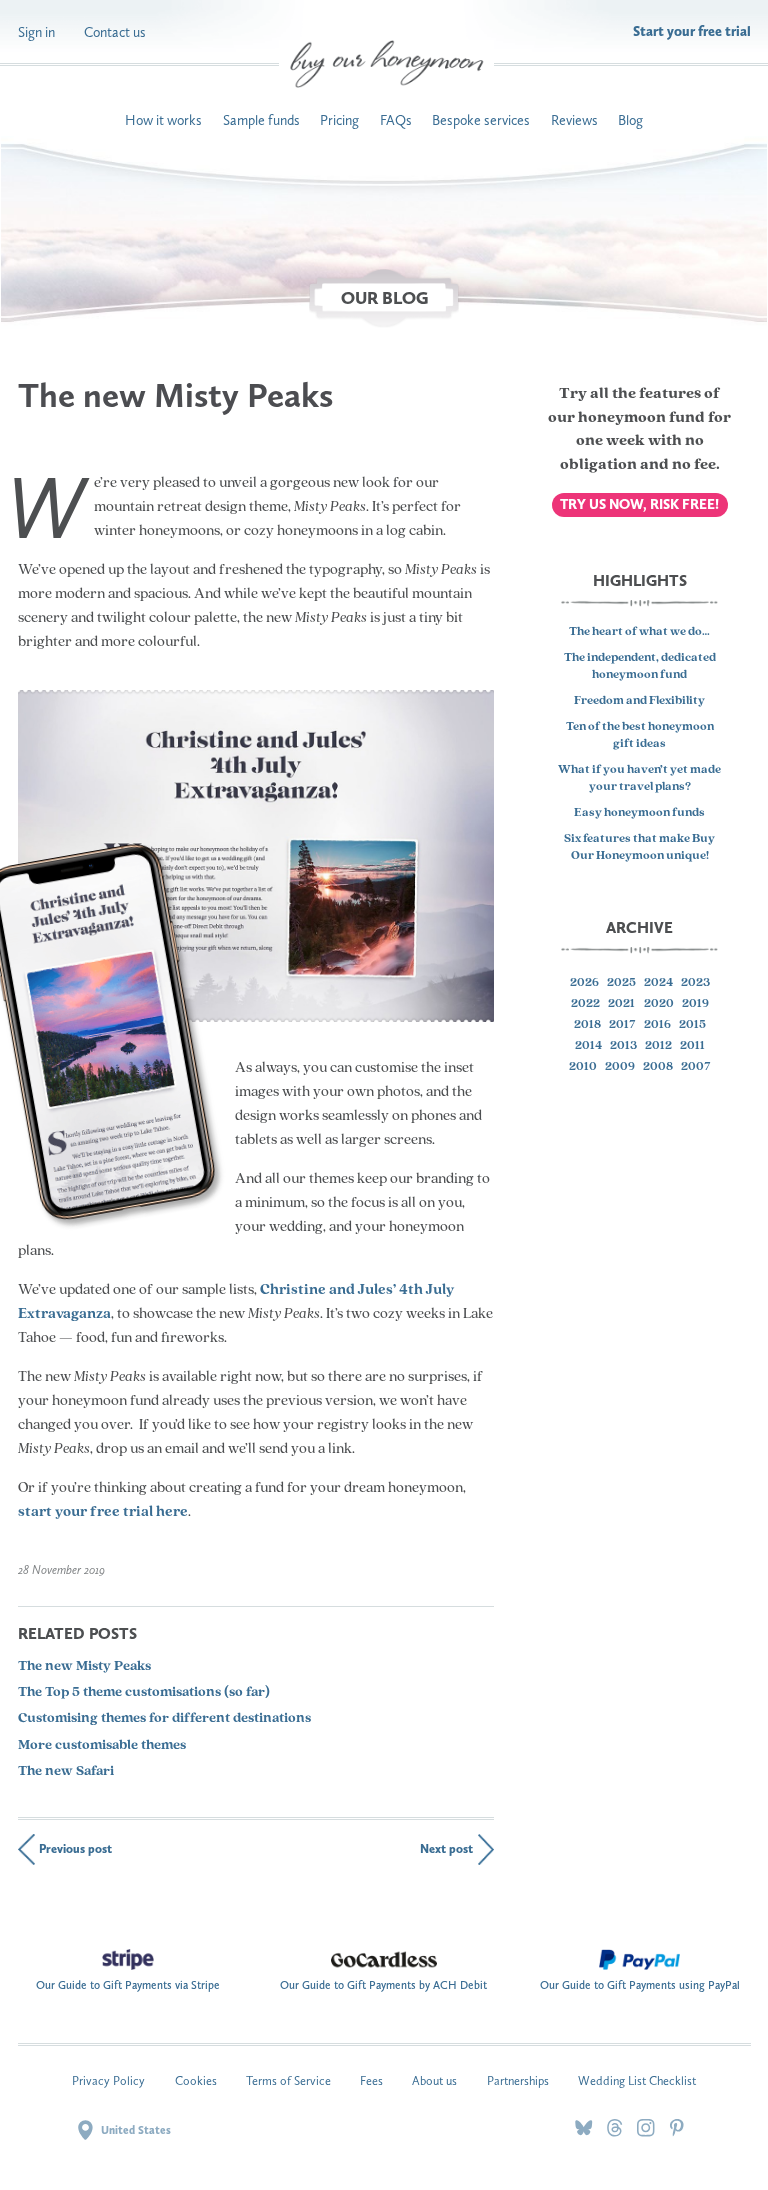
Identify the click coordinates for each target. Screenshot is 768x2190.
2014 (588, 1046)
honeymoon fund (641, 418)
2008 (658, 1067)
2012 (658, 1046)
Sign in (36, 32)
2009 (620, 1067)
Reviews (574, 120)
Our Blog (384, 298)
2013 (623, 1046)
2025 (621, 983)
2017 (622, 1025)
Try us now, (639, 504)
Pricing (339, 120)
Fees (371, 2080)
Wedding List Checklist (637, 2080)
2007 (696, 1067)
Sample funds (261, 120)
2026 (584, 983)
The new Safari (66, 1771)
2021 (621, 1004)
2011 (692, 1046)
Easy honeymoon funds (639, 813)
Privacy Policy (108, 2080)
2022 (585, 1004)
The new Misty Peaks (84, 1666)
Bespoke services (481, 120)
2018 (587, 1025)
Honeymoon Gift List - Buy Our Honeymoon (386, 64)
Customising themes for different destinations (164, 1718)
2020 (659, 1004)
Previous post (75, 1848)
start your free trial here (103, 1512)
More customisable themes (102, 1745)
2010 (583, 1067)
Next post (446, 1848)
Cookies (196, 2080)
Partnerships (518, 2080)
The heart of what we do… (639, 632)
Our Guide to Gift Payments (128, 1981)
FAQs (396, 120)
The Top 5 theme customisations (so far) (144, 1692)
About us (434, 2080)
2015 (692, 1025)
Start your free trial (692, 31)
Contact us (115, 32)
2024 (658, 983)
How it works (163, 120)
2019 (695, 1004)
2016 (657, 1025)
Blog (630, 120)
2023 (695, 983)
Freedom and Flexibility (639, 701)
